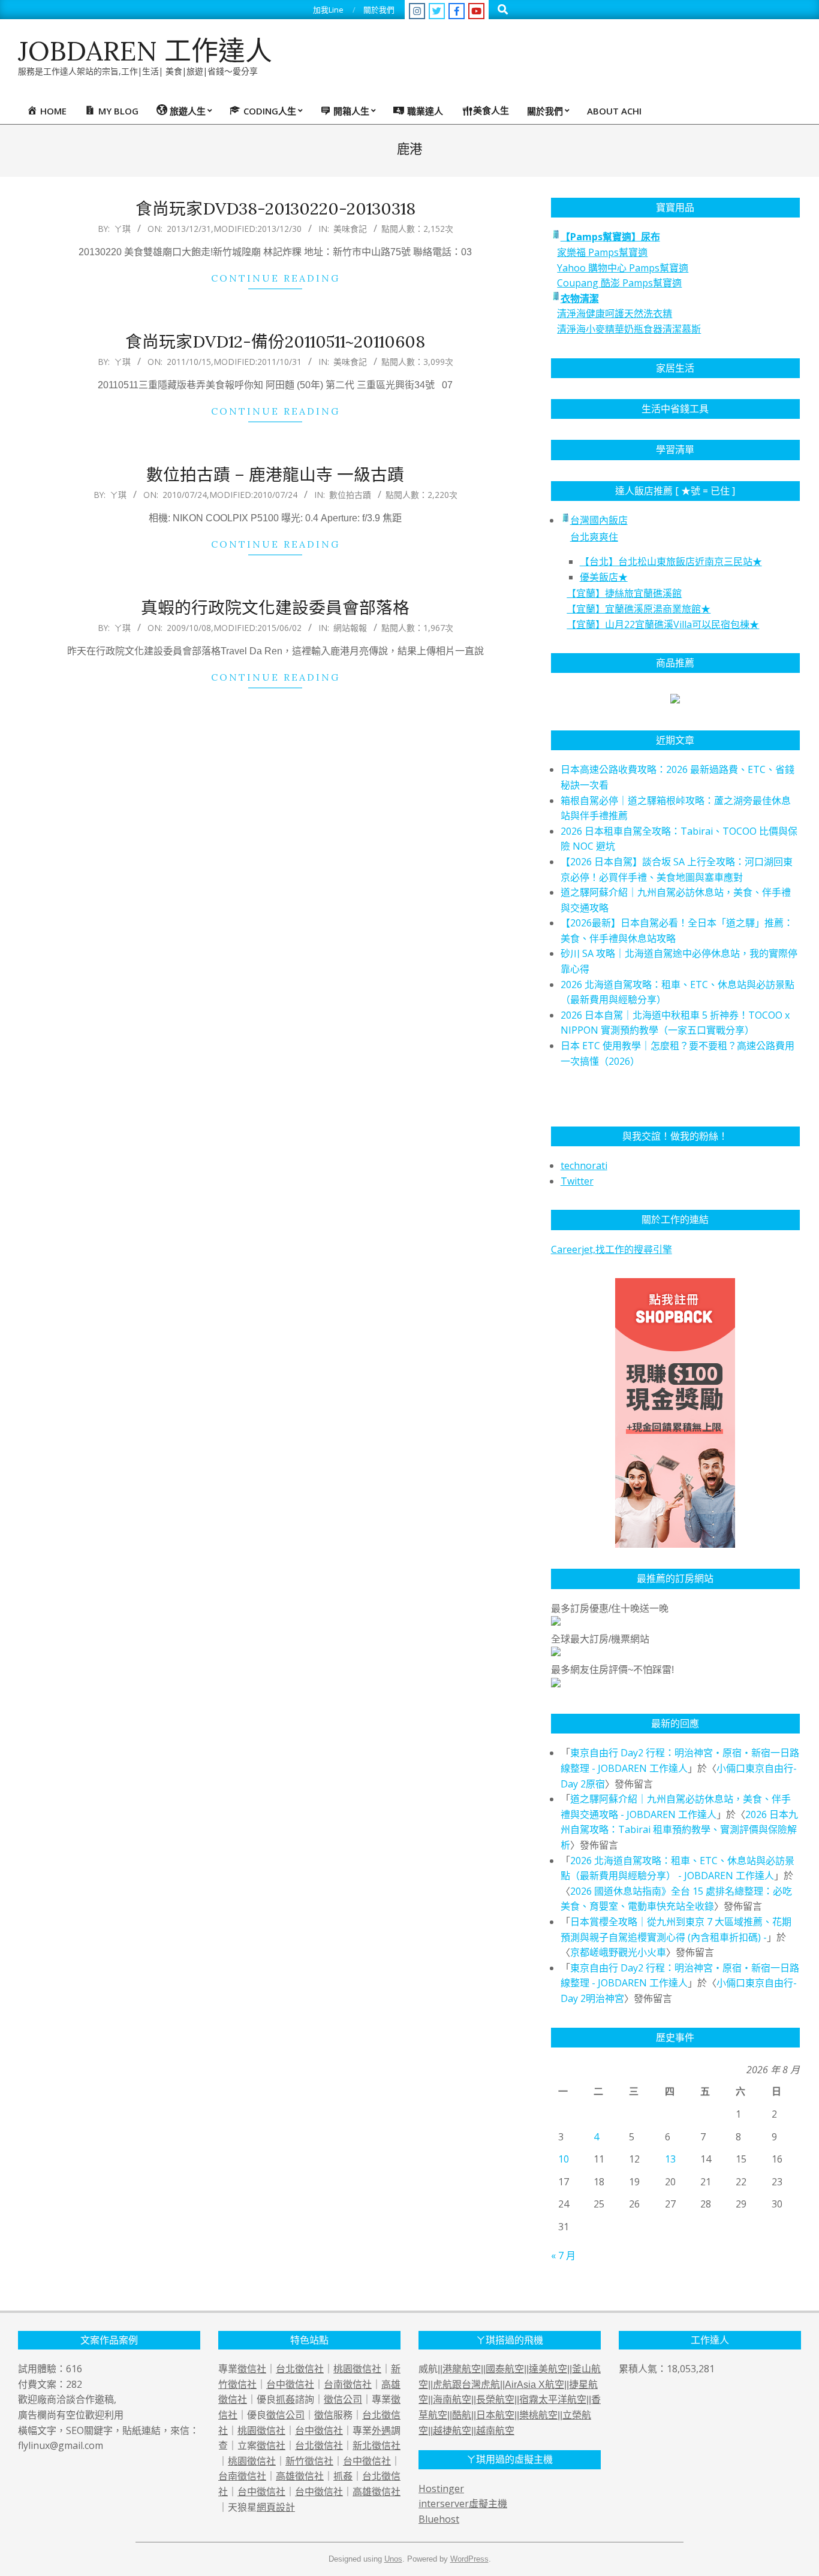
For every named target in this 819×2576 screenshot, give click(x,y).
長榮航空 (495, 2400)
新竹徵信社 (309, 2461)
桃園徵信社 (357, 2369)
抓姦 (285, 2399)
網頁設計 (276, 2507)
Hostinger (441, 2489)
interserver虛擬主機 (463, 2503)
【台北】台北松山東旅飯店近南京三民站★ (671, 561)
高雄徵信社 (300, 2476)
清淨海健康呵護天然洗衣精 (615, 313)
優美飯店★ (604, 577)
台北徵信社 (300, 2369)
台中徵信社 (290, 2384)
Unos (393, 2559)
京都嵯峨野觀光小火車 (618, 1952)
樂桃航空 (538, 2415)
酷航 (462, 2415)
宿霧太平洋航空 (553, 2400)
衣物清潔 (580, 298)
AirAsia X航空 (535, 2385)
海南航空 (452, 2400)
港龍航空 (462, 2369)
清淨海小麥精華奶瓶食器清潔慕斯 (629, 329)
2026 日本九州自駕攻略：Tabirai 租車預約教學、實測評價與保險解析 (679, 1830)
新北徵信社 (377, 2445)
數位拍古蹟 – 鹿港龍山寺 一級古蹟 (275, 475)
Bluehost (439, 2519)
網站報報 (350, 628)
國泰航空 (505, 2369)
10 (564, 2159)
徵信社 (252, 2369)
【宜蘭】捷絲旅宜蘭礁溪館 (624, 593)
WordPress (469, 2559)
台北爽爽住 (594, 537)
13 (670, 2159)
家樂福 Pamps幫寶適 (602, 252)
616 (74, 2369)
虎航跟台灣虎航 (466, 2385)
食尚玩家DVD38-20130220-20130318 (275, 209)
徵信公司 (343, 2399)
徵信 (324, 2415)
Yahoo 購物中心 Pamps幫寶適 (623, 268)
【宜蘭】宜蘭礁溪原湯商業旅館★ (639, 609)
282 (74, 2384)
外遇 (381, 2430)
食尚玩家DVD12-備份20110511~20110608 (275, 342)
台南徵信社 (348, 2384)
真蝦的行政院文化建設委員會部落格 (275, 608)
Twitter (577, 1181)
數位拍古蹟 (350, 495)
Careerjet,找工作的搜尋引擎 (612, 1249)
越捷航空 (452, 2431)
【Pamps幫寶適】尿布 (610, 237)
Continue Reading (275, 278)
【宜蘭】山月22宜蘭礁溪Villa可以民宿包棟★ (663, 624)
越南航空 (495, 2431)
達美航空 (548, 2369)
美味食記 (350, 229)
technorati (584, 1165)
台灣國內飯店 (599, 520)
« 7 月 (563, 2255)
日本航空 (495, 2415)
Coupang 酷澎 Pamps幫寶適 (619, 283)
